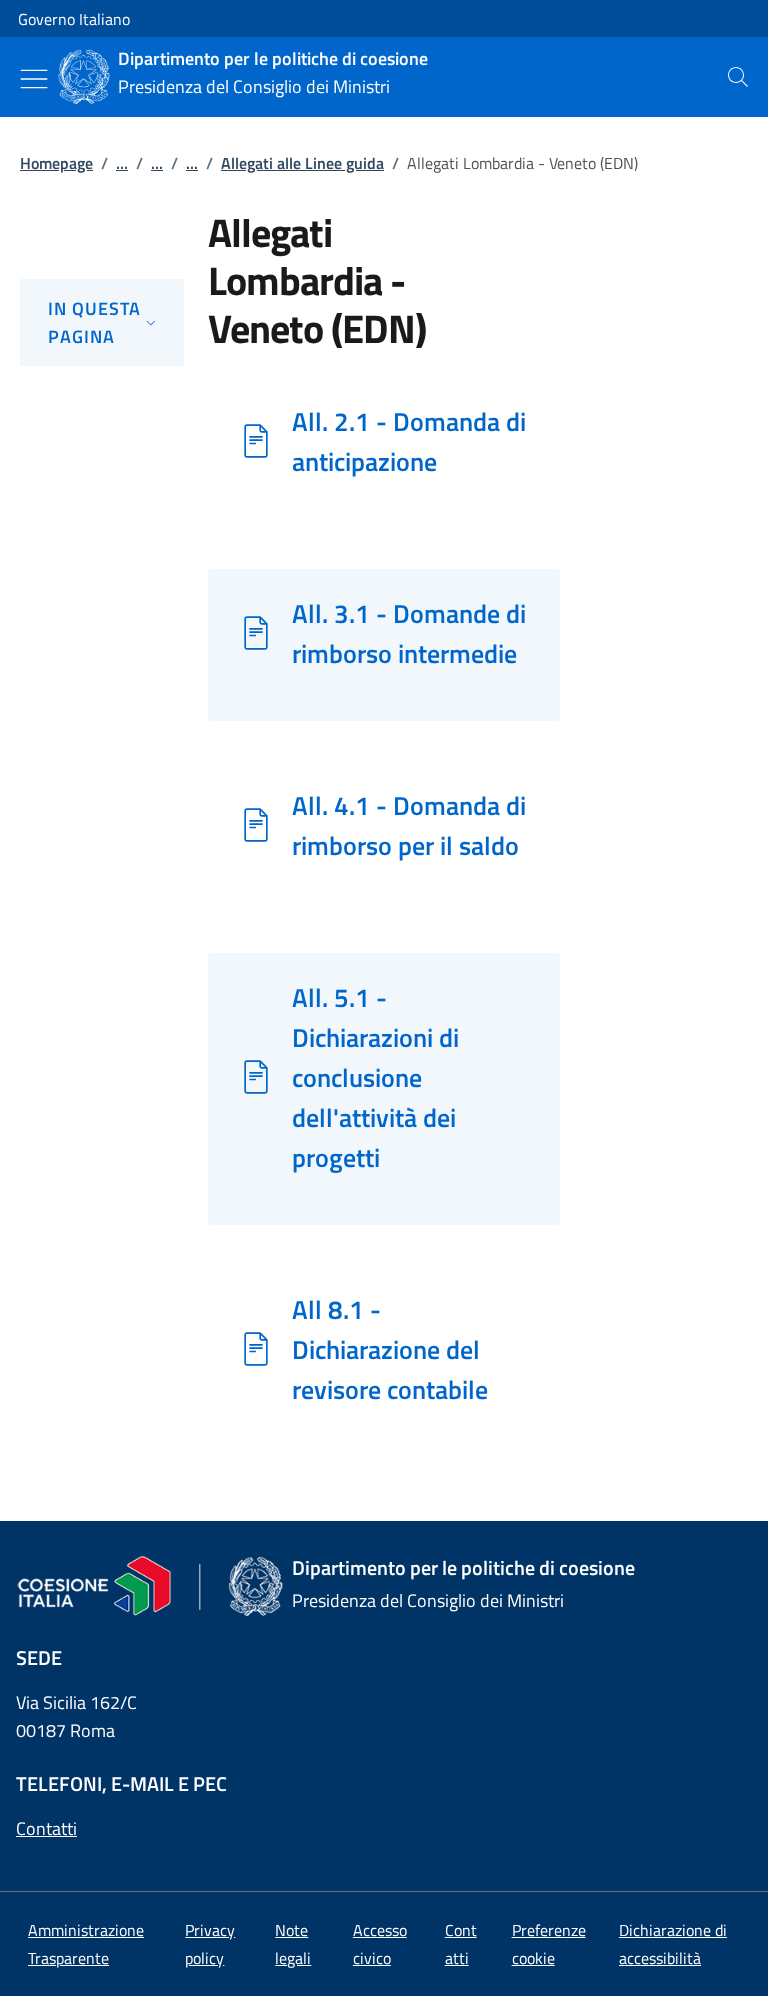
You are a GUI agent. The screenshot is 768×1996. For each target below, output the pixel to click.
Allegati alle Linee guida (302, 163)
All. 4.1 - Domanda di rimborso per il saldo (409, 825)
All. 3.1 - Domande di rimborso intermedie (409, 633)
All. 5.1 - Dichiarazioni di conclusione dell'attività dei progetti (375, 1077)
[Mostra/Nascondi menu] (34, 79)
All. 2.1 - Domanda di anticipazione (409, 441)
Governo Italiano (74, 19)
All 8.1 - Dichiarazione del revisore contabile (390, 1349)
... (122, 163)
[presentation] (738, 77)
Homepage (56, 163)
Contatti (46, 1828)
